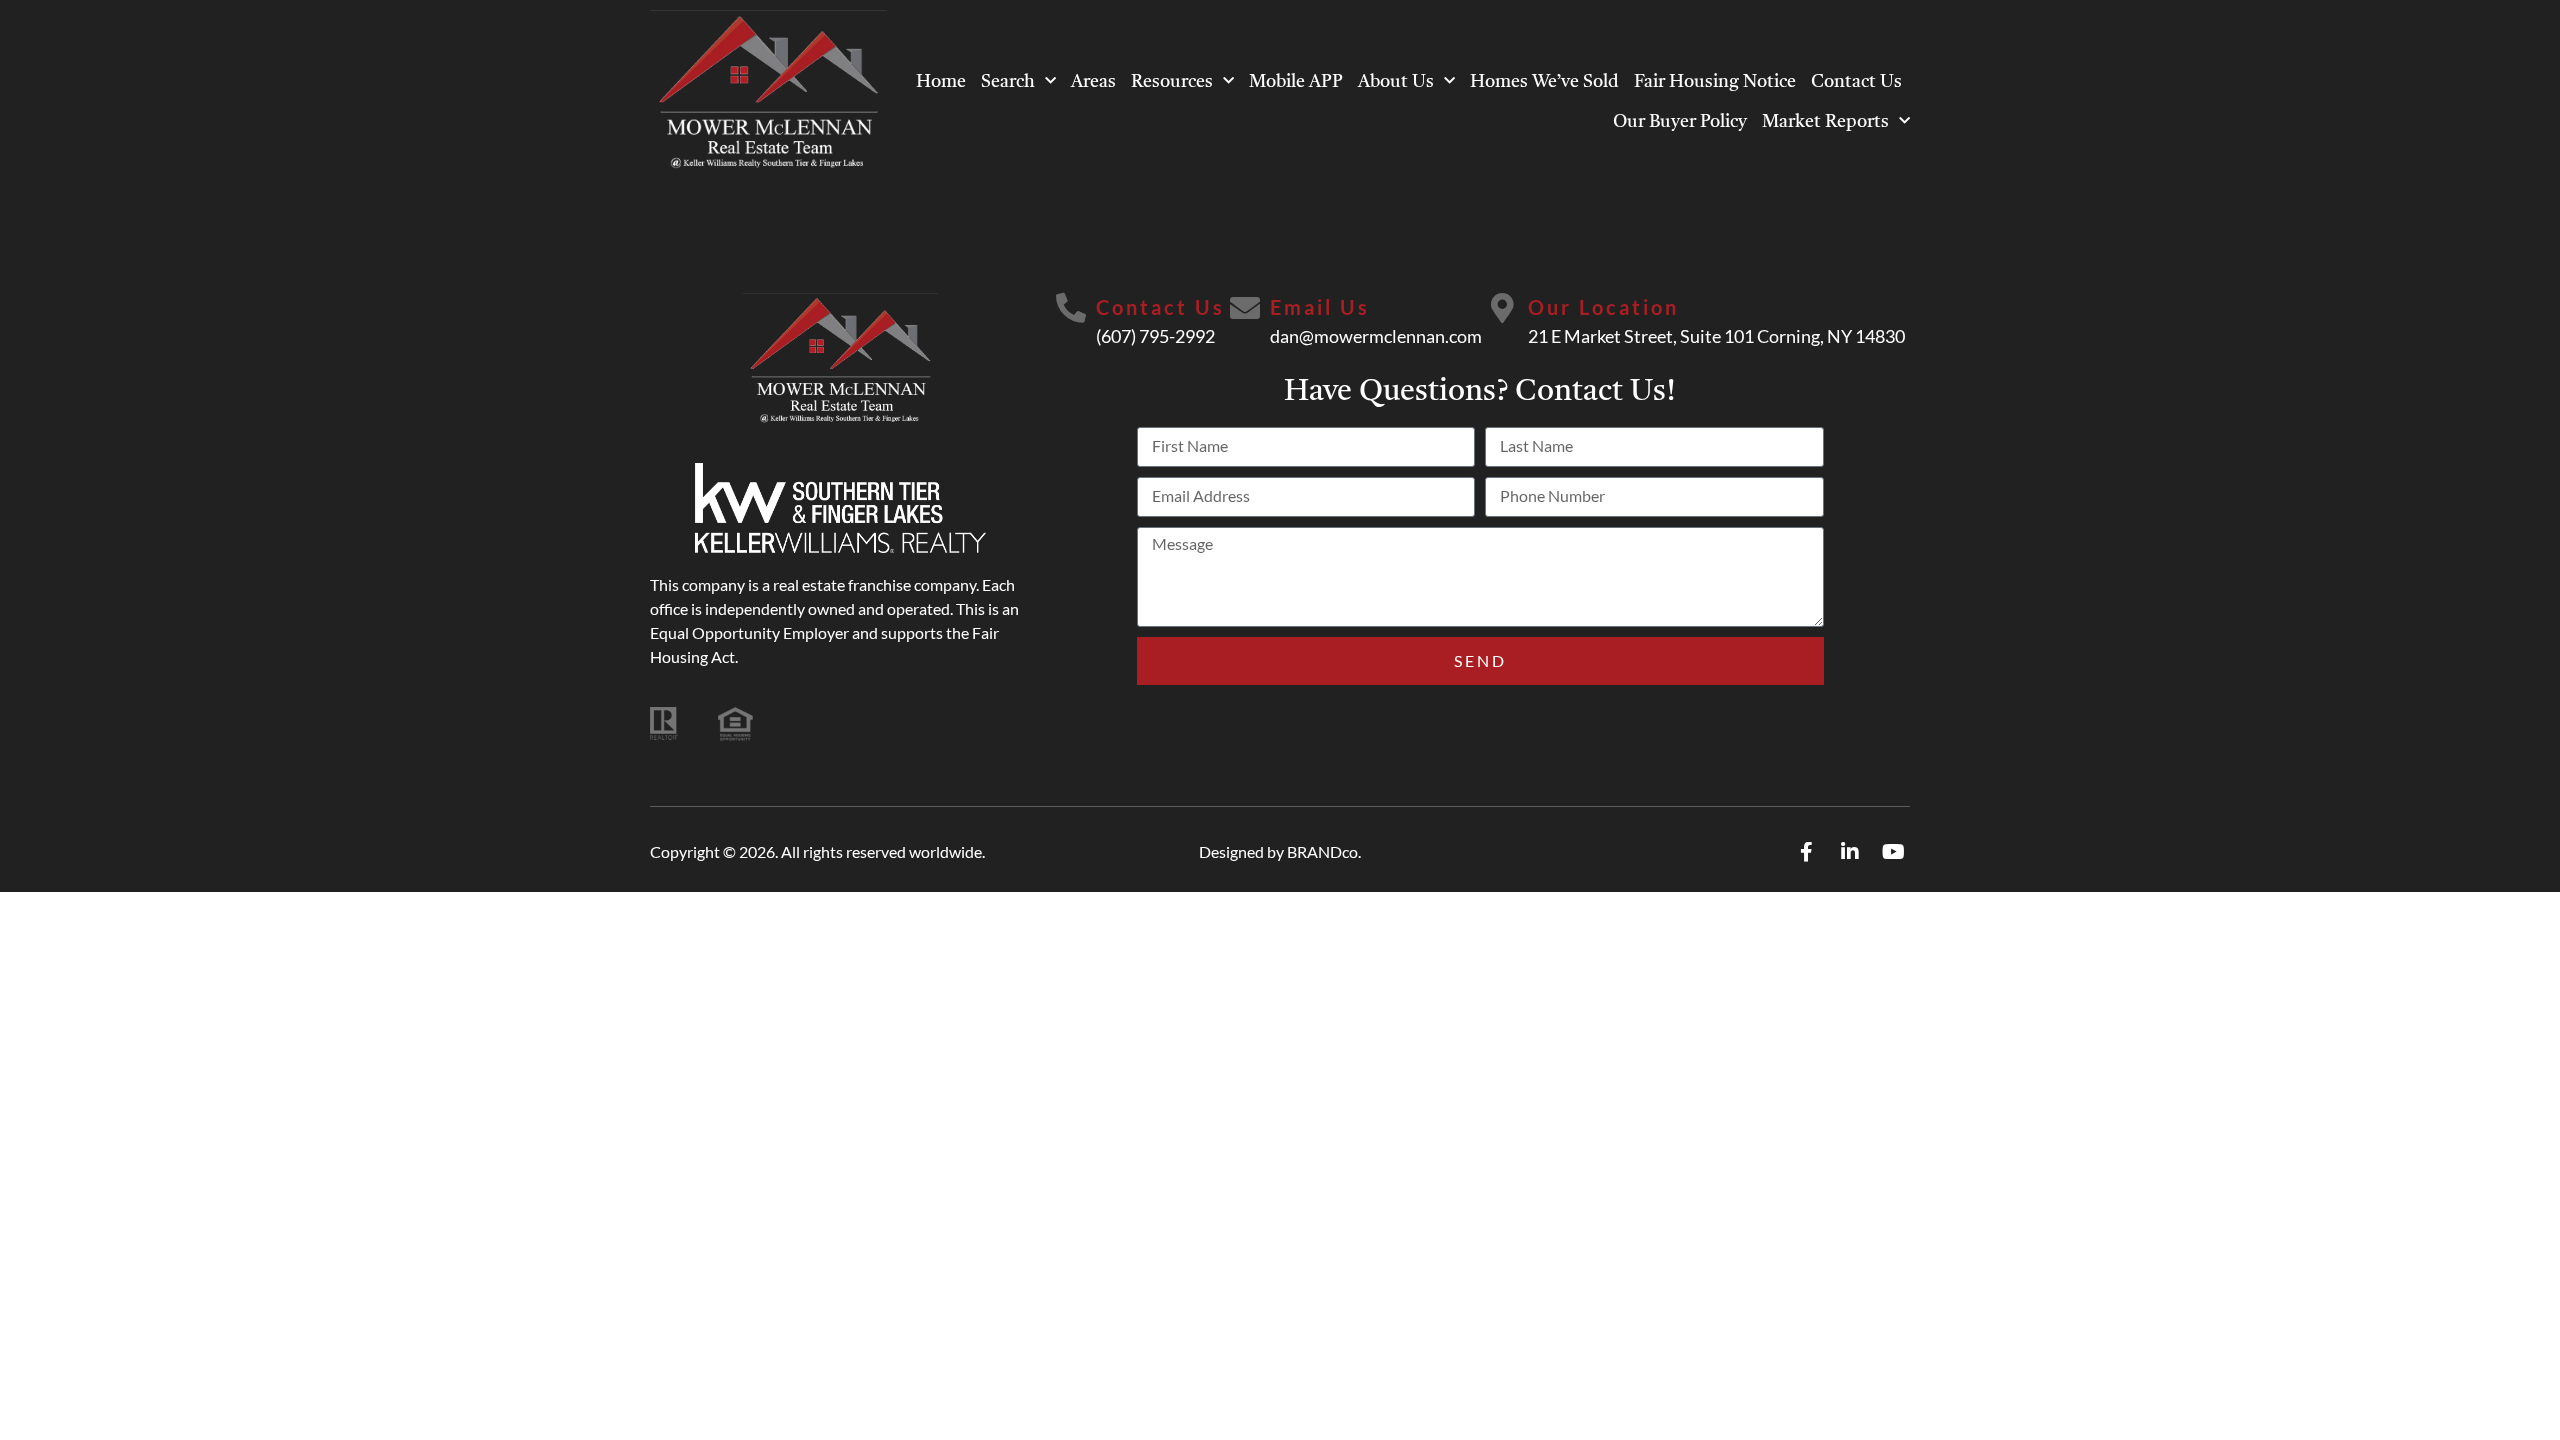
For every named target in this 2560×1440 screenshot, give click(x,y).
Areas (1093, 82)
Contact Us (1856, 82)
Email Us (1320, 307)
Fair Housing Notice (1715, 82)
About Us (1396, 82)
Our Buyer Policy (1680, 122)
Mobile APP (1296, 82)
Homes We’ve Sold (1544, 82)
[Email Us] (1245, 308)
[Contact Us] (1071, 308)
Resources (1172, 82)
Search (1008, 82)
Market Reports (1825, 122)
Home (941, 82)
